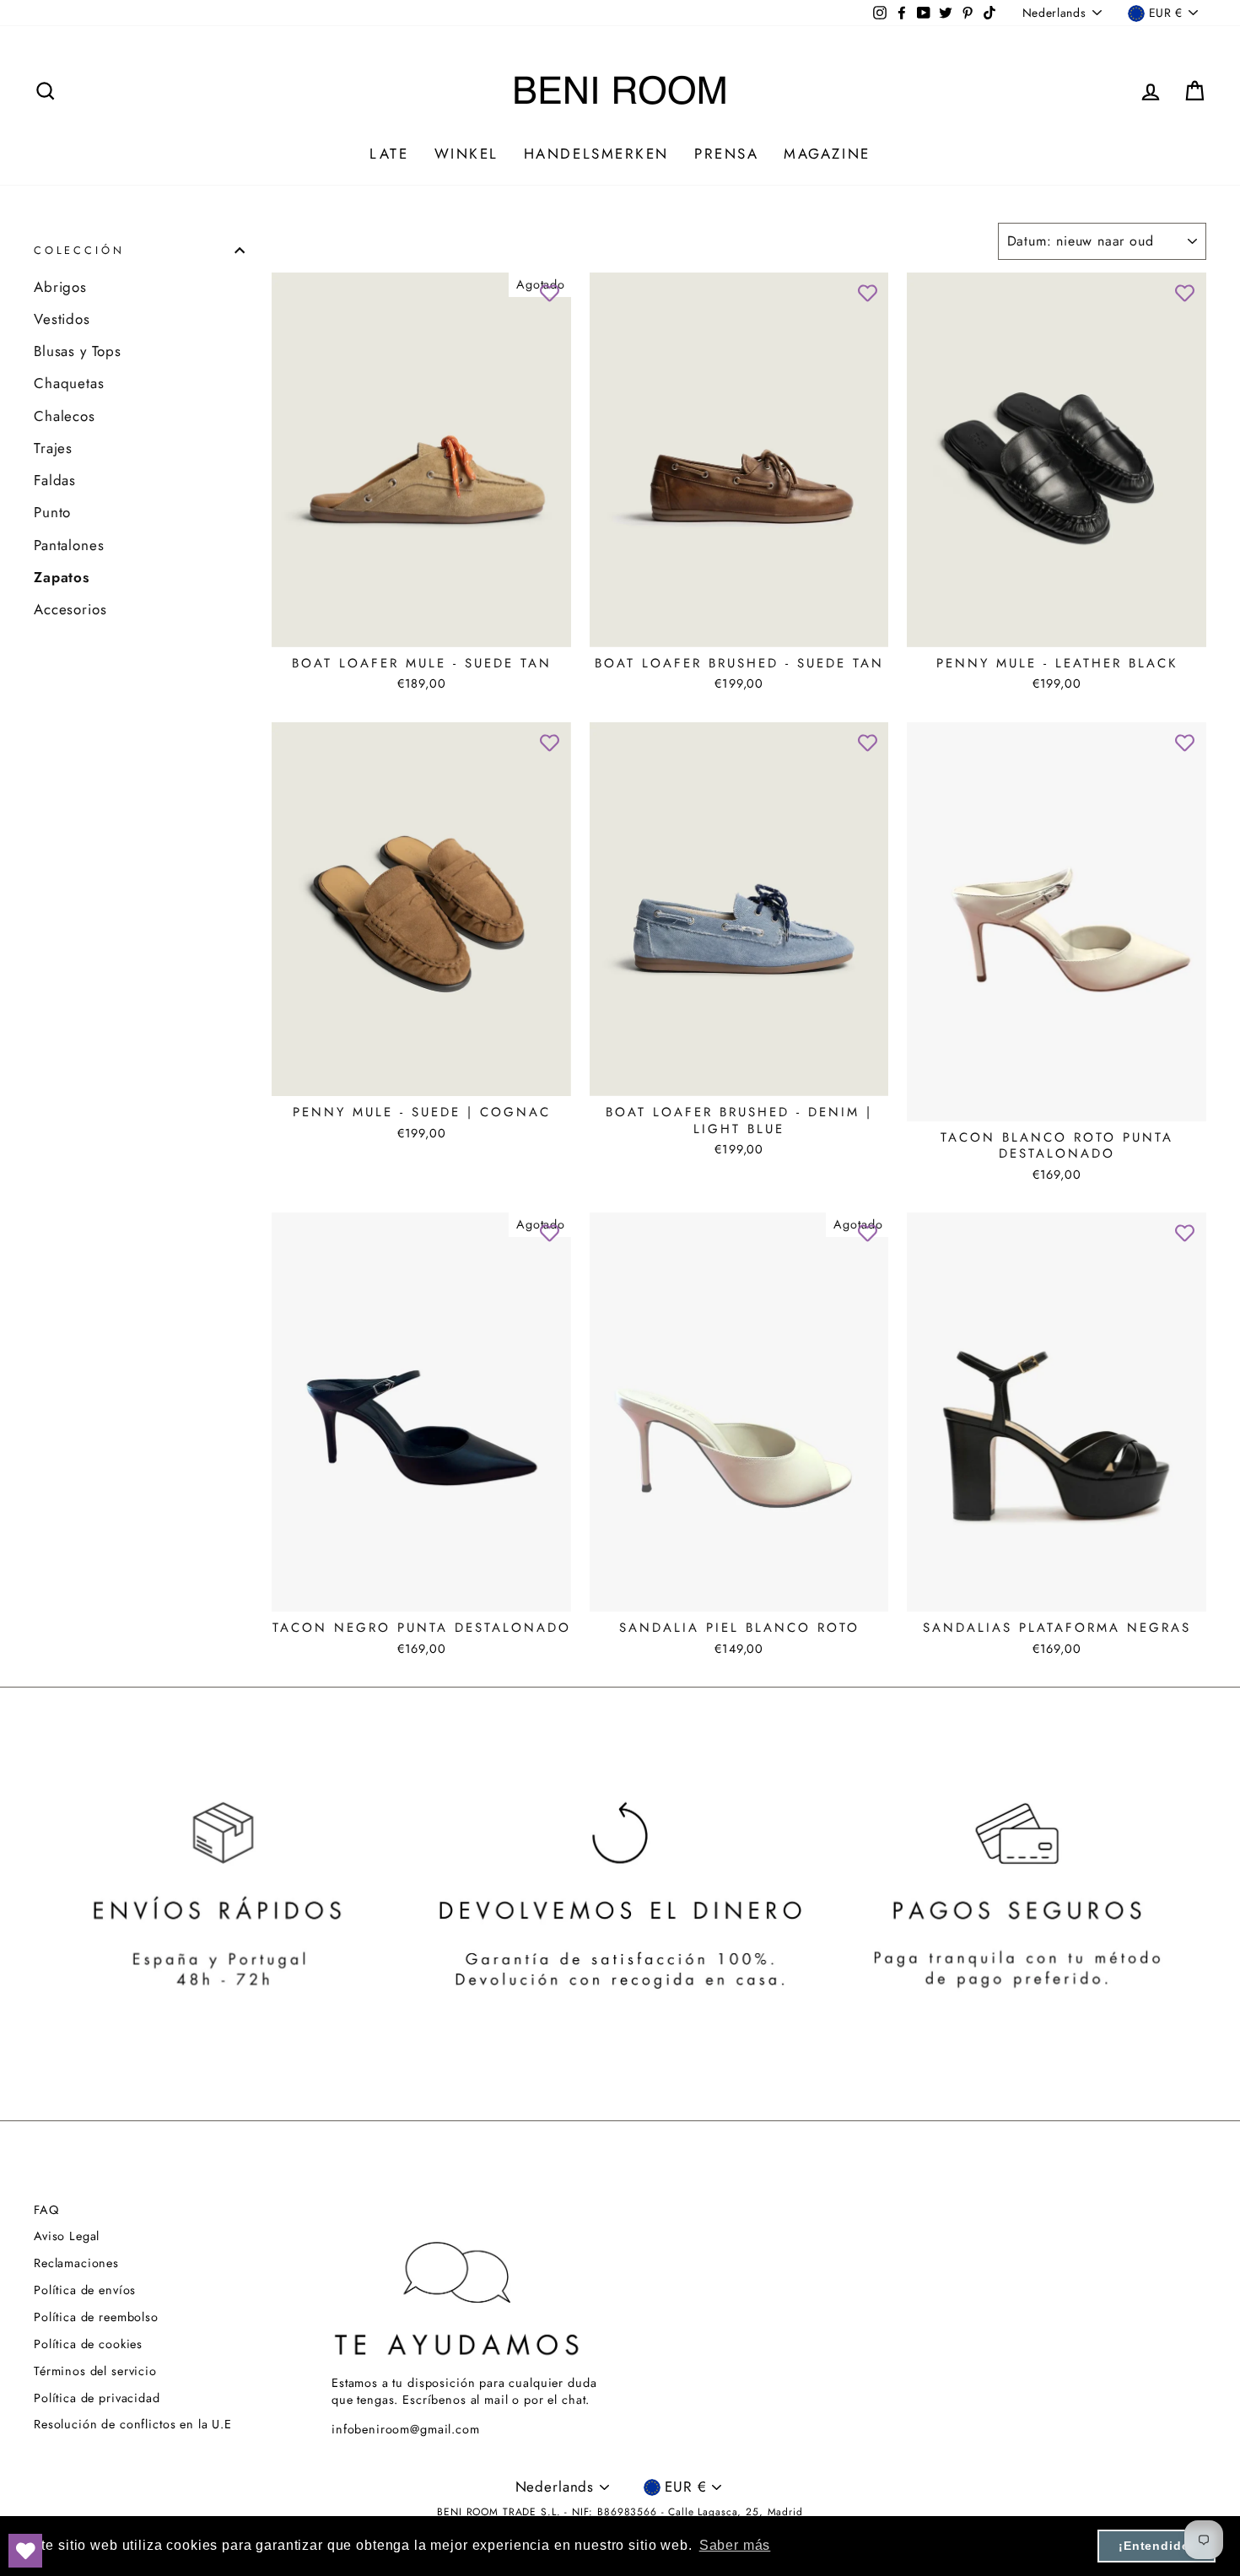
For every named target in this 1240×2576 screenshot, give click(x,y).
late (389, 154)
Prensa (726, 154)
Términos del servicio (95, 2371)
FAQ (46, 2210)
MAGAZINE (827, 154)
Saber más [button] (735, 2545)
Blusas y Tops (78, 351)
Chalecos (65, 416)
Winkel (466, 154)
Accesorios (70, 609)
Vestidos (62, 319)
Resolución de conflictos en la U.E (133, 2424)
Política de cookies (88, 2344)
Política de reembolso (96, 2317)
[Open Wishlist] (25, 2551)
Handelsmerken (596, 154)
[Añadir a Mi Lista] (550, 294)
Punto (52, 512)
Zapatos (62, 577)
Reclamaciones (76, 2263)
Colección (79, 250)
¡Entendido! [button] (1156, 2546)
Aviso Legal (67, 2236)
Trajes (53, 448)
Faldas (55, 480)
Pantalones (69, 545)
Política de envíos (85, 2290)
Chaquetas (69, 383)
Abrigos (60, 287)
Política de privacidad (97, 2398)
